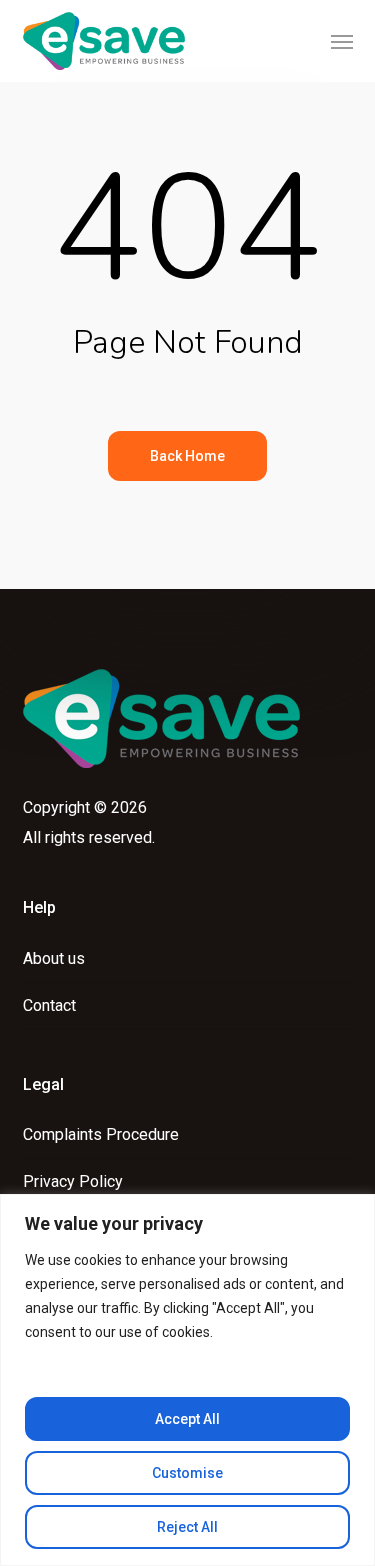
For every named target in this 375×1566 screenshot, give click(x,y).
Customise (187, 1473)
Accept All (187, 1419)
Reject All (187, 1527)
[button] (342, 41)
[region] (187, 1380)
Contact (49, 1005)
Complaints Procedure (101, 1134)
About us (54, 958)
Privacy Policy (73, 1181)
